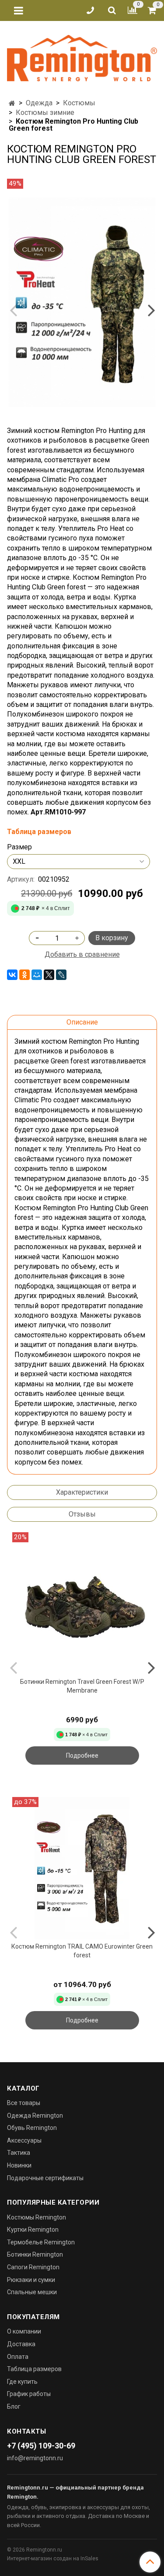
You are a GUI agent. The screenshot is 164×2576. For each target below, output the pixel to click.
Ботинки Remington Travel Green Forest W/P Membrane (82, 1686)
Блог (14, 2406)
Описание (82, 1022)
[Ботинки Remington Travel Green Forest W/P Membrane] (82, 1603)
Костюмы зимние (45, 113)
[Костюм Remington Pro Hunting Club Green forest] (82, 302)
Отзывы (82, 1514)
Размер (19, 847)
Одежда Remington (35, 2116)
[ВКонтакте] (12, 975)
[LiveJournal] (61, 975)
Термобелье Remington (41, 2242)
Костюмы (79, 103)
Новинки (19, 2165)
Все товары (24, 2103)
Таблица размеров (34, 2369)
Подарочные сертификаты (45, 2178)
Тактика (19, 2153)
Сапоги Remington (33, 2267)
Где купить (22, 2382)
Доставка (21, 2344)
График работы (29, 2394)
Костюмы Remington (37, 2217)
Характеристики (82, 1492)
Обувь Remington (32, 2128)
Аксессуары (24, 2140)
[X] (49, 975)
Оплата (18, 2357)
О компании (24, 2331)
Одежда (39, 103)
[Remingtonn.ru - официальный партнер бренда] (82, 57)
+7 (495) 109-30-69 (41, 2446)
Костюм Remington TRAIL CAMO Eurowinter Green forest (82, 1951)
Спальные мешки (32, 2292)
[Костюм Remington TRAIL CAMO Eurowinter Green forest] (82, 1868)
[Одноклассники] (24, 975)
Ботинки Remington (35, 2254)
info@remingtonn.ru (35, 2458)
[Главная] (12, 103)
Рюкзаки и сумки (31, 2280)
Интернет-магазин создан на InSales (53, 2559)
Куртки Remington (33, 2230)
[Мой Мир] (37, 975)
